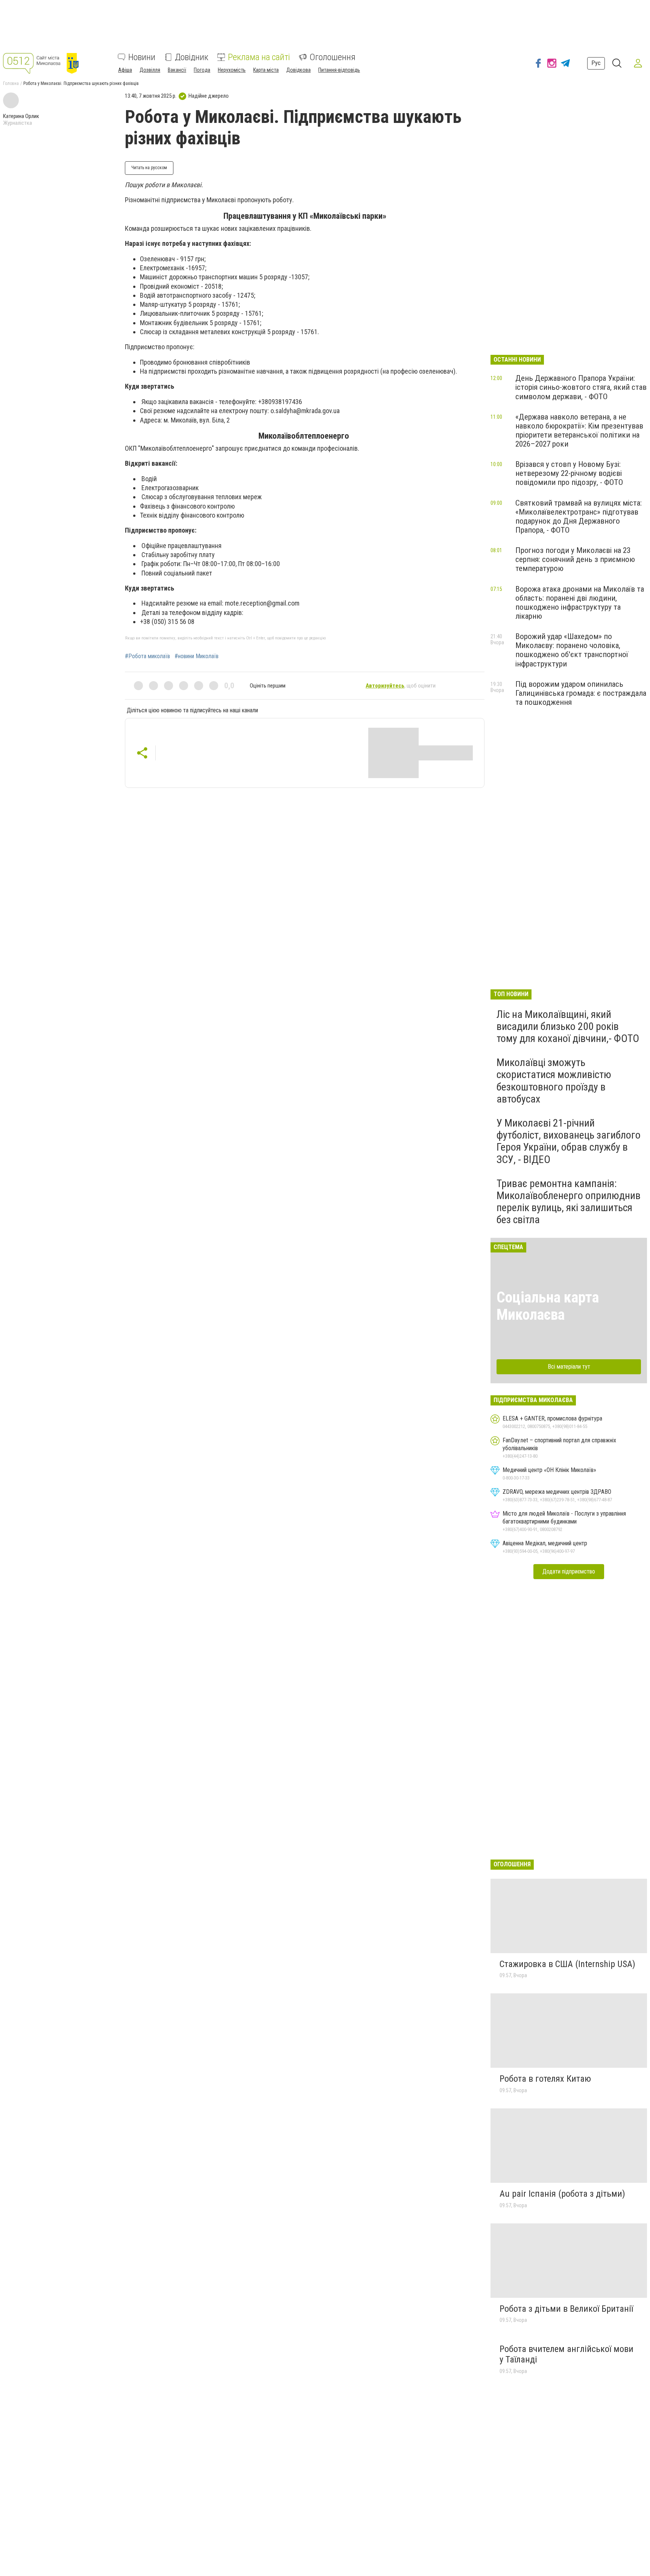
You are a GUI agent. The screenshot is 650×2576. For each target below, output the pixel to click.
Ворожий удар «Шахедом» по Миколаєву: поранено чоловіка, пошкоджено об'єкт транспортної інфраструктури (572, 650)
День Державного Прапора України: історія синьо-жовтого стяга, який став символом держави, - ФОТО (581, 387)
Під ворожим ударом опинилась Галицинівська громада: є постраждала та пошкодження (581, 693)
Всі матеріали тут (569, 1367)
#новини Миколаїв (197, 656)
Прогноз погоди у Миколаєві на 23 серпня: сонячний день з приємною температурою (575, 559)
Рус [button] (596, 63)
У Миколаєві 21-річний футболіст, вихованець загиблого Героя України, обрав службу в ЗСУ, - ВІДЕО (569, 1141)
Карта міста (266, 70)
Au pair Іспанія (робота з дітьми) (562, 2194)
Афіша (125, 70)
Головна (11, 83)
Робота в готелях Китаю (545, 2079)
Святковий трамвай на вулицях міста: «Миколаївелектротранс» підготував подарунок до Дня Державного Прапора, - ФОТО (579, 516)
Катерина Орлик (21, 116)
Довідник (192, 57)
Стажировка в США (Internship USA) (567, 1964)
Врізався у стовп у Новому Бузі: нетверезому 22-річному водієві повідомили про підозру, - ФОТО (569, 473)
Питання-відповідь (339, 70)
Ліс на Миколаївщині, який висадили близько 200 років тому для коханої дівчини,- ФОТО (568, 1026)
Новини (142, 57)
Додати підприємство (569, 1571)
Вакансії (177, 70)
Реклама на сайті (259, 57)
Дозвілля (150, 70)
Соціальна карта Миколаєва (548, 1306)
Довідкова (298, 70)
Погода (202, 70)
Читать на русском (149, 168)
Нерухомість (232, 70)
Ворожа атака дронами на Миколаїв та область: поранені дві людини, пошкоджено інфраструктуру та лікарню (580, 603)
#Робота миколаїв (147, 656)
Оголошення (333, 57)
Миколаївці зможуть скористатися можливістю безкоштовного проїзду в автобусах (554, 1081)
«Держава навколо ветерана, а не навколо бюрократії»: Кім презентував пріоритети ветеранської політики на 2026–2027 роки (579, 430)
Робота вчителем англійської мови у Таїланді (566, 2354)
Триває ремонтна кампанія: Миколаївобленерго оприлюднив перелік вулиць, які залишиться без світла (569, 1202)
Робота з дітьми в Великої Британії (566, 2309)
